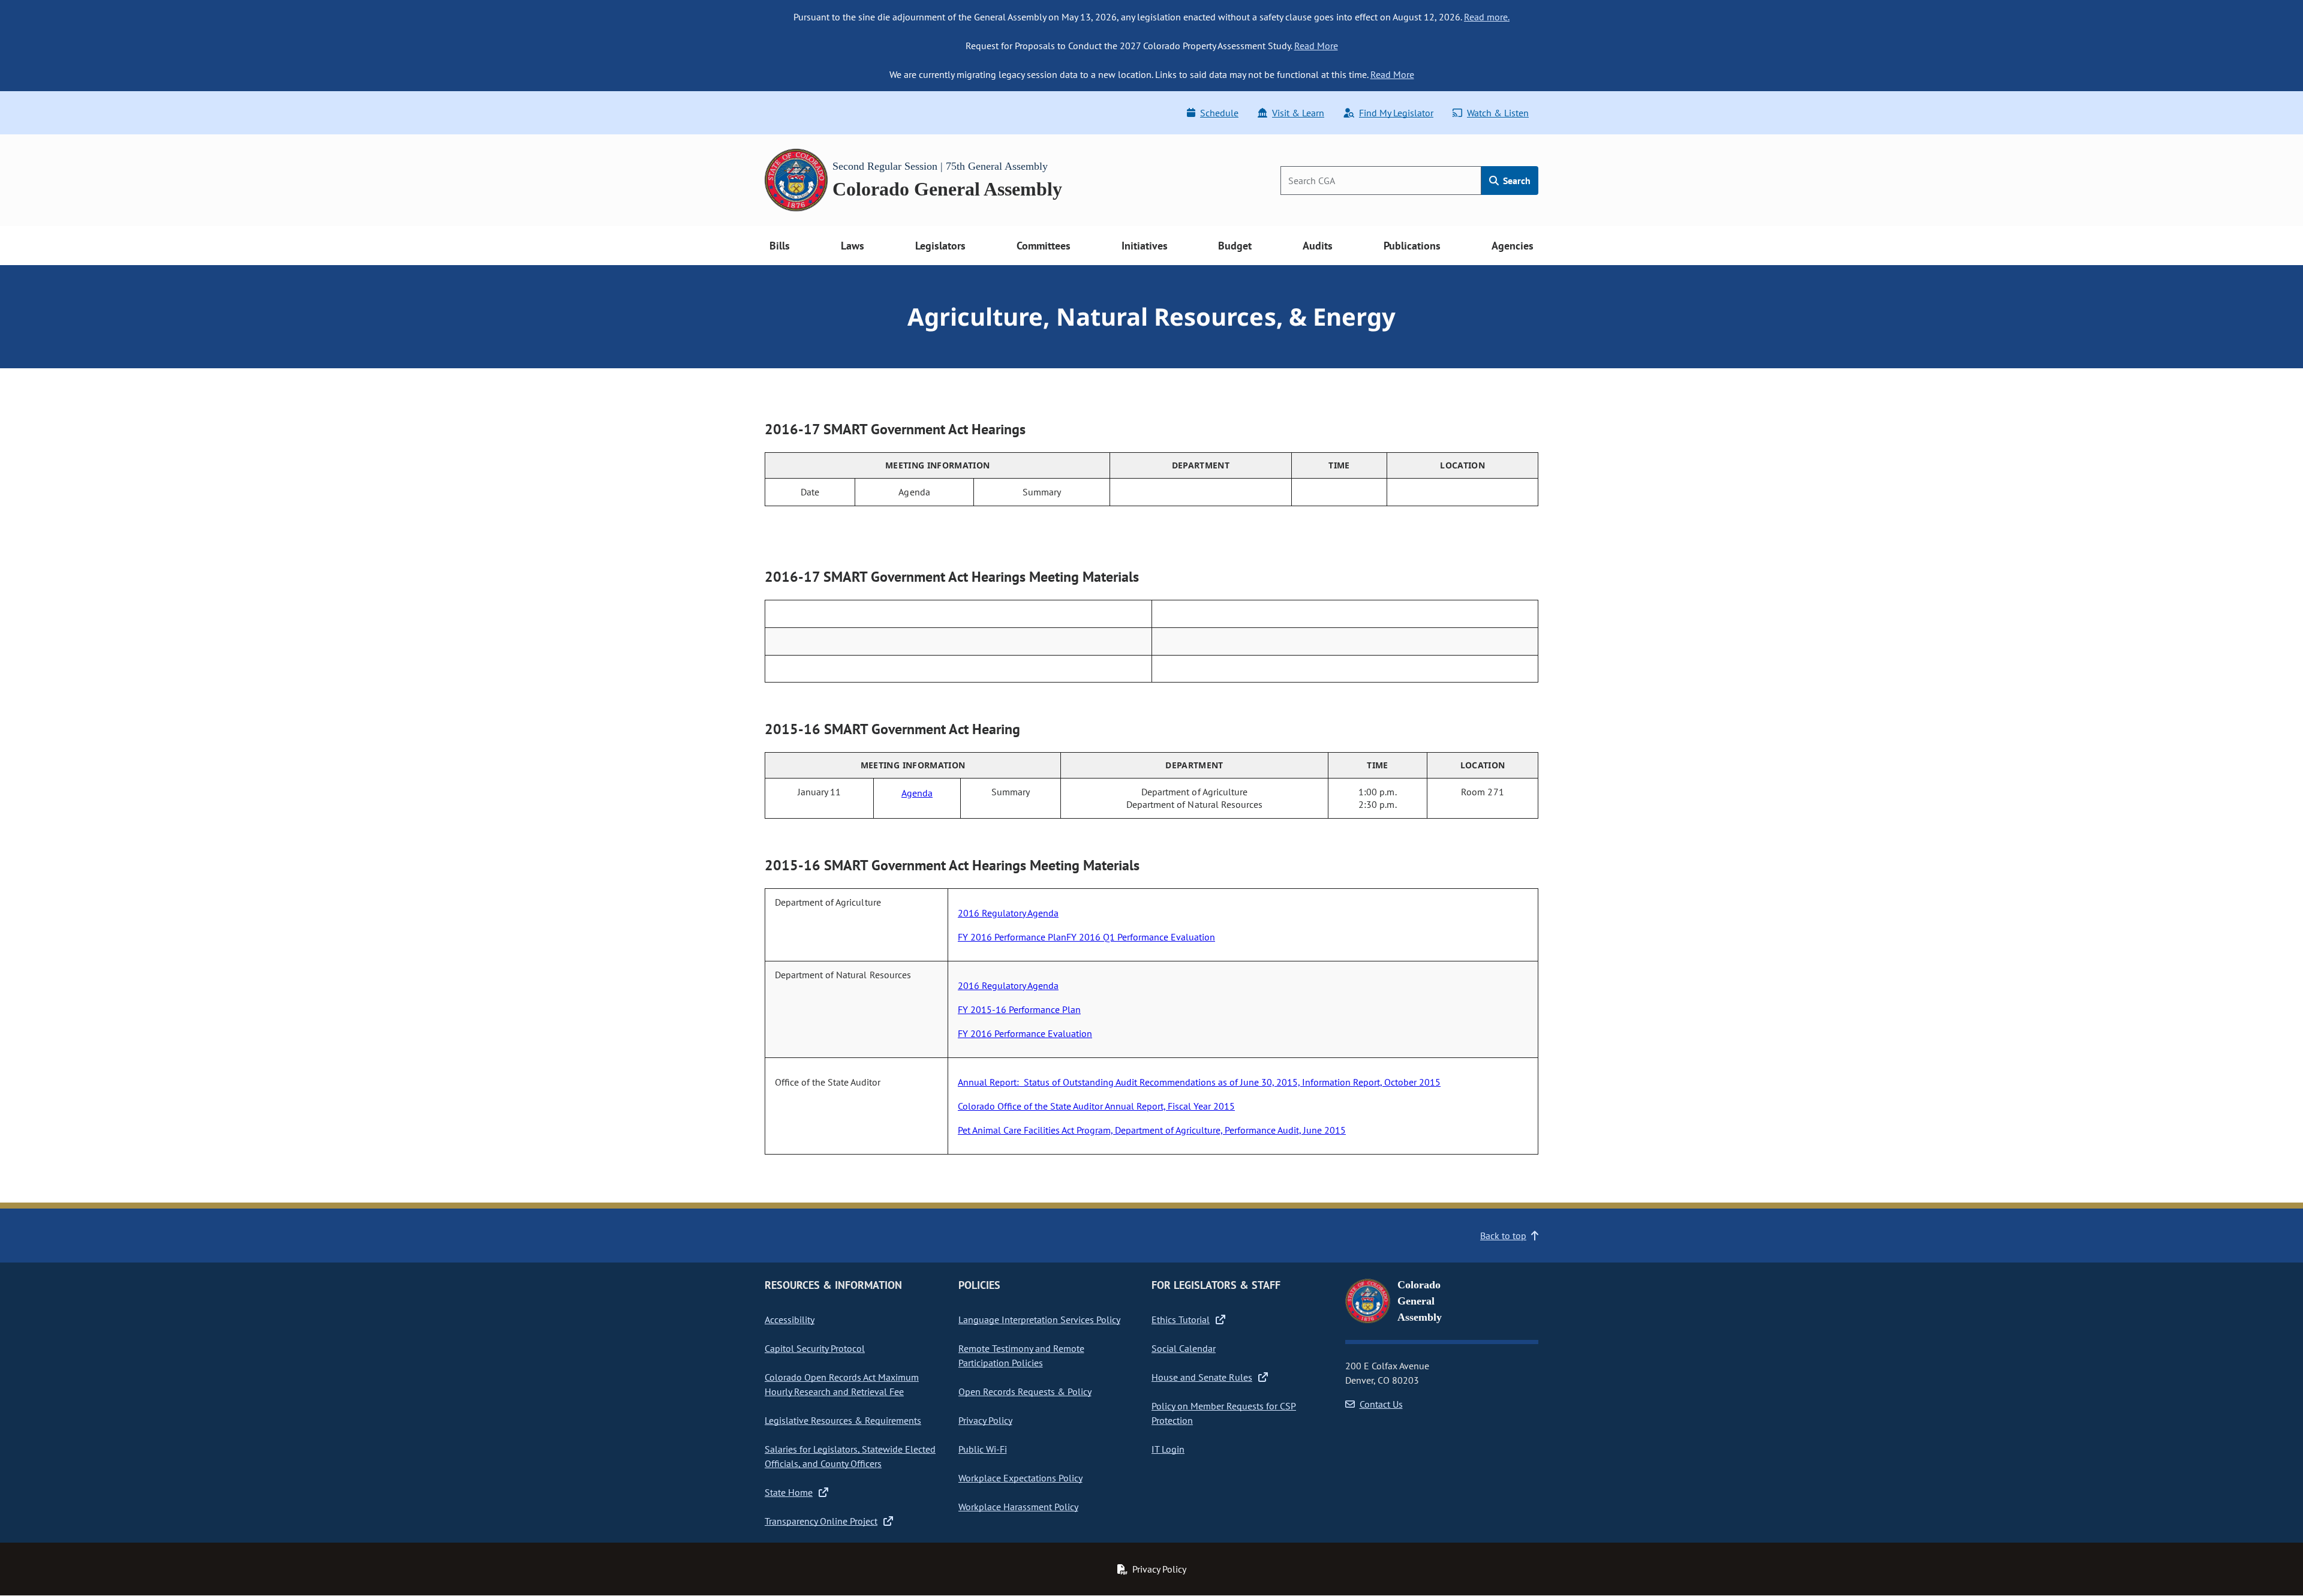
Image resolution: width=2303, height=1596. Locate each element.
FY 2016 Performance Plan (1012, 937)
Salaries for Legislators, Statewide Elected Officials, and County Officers (850, 1456)
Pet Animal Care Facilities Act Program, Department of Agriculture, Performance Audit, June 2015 (1152, 1130)
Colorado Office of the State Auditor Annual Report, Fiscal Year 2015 (1096, 1106)
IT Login (1168, 1449)
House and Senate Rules (1202, 1377)
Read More (1316, 46)
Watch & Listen (1498, 113)
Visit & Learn (1298, 113)
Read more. (1487, 17)
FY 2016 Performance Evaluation (1025, 1033)
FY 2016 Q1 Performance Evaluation (1141, 937)
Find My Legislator (1396, 113)
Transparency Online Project (821, 1521)
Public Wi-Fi (983, 1449)
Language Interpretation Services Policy (1039, 1320)
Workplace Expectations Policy (1020, 1478)
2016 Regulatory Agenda (1008, 913)
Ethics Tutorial (1181, 1320)
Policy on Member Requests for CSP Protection (1224, 1413)
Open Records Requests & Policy (1025, 1391)
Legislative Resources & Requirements (843, 1420)
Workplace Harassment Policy (1018, 1507)
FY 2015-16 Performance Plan (1019, 1009)
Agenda (917, 793)
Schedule (1219, 113)
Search (1516, 181)
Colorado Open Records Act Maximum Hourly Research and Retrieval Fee (842, 1384)
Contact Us (1381, 1404)
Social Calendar (1184, 1348)
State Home (789, 1492)
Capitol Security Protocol (815, 1348)
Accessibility (790, 1320)
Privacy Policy (985, 1420)
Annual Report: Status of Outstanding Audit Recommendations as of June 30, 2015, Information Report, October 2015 (1199, 1082)
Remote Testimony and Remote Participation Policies (1021, 1355)
